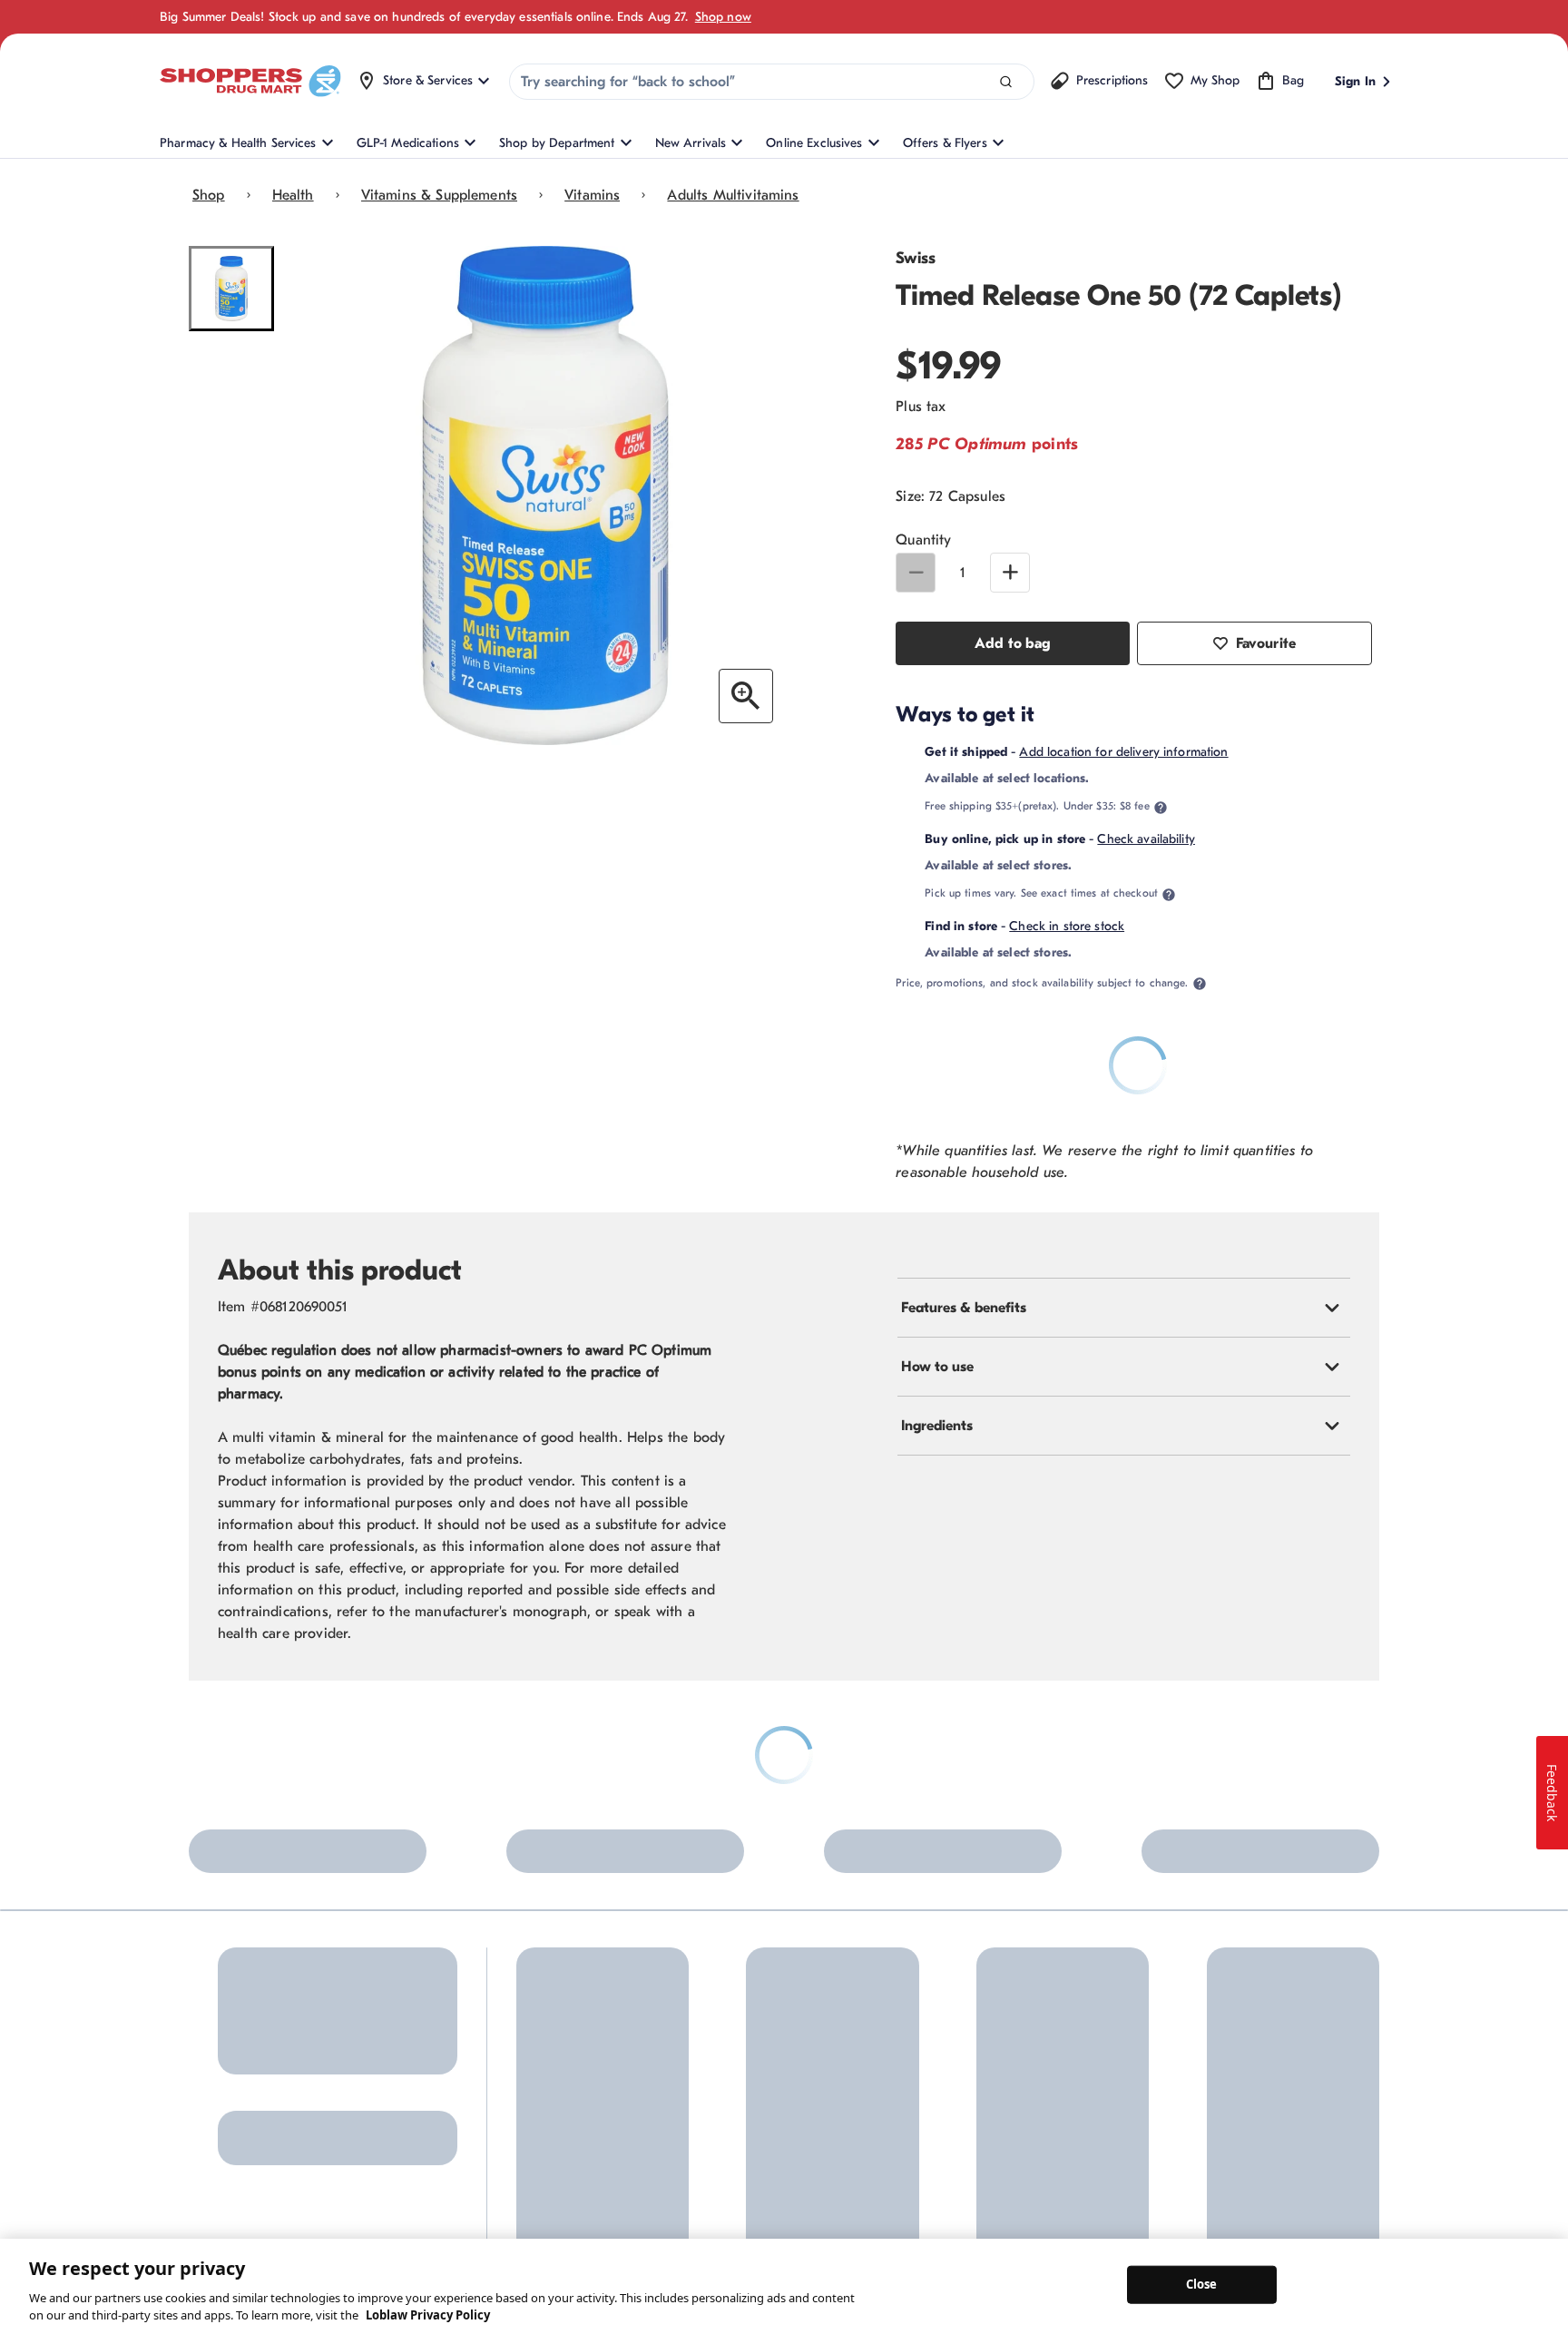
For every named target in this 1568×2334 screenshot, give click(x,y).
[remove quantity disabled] (916, 573)
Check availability (1146, 839)
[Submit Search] (1006, 82)
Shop (209, 195)
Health (293, 195)
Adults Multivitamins (733, 195)
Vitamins (592, 195)
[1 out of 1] (231, 289)
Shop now (723, 17)
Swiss (916, 258)
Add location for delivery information (1123, 752)
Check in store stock (1067, 926)
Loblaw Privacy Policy (428, 2315)
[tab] (1124, 1308)
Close (1202, 2284)
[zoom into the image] (746, 696)
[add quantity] (1010, 573)
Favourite (1266, 643)
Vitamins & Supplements (440, 195)
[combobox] (772, 82)
